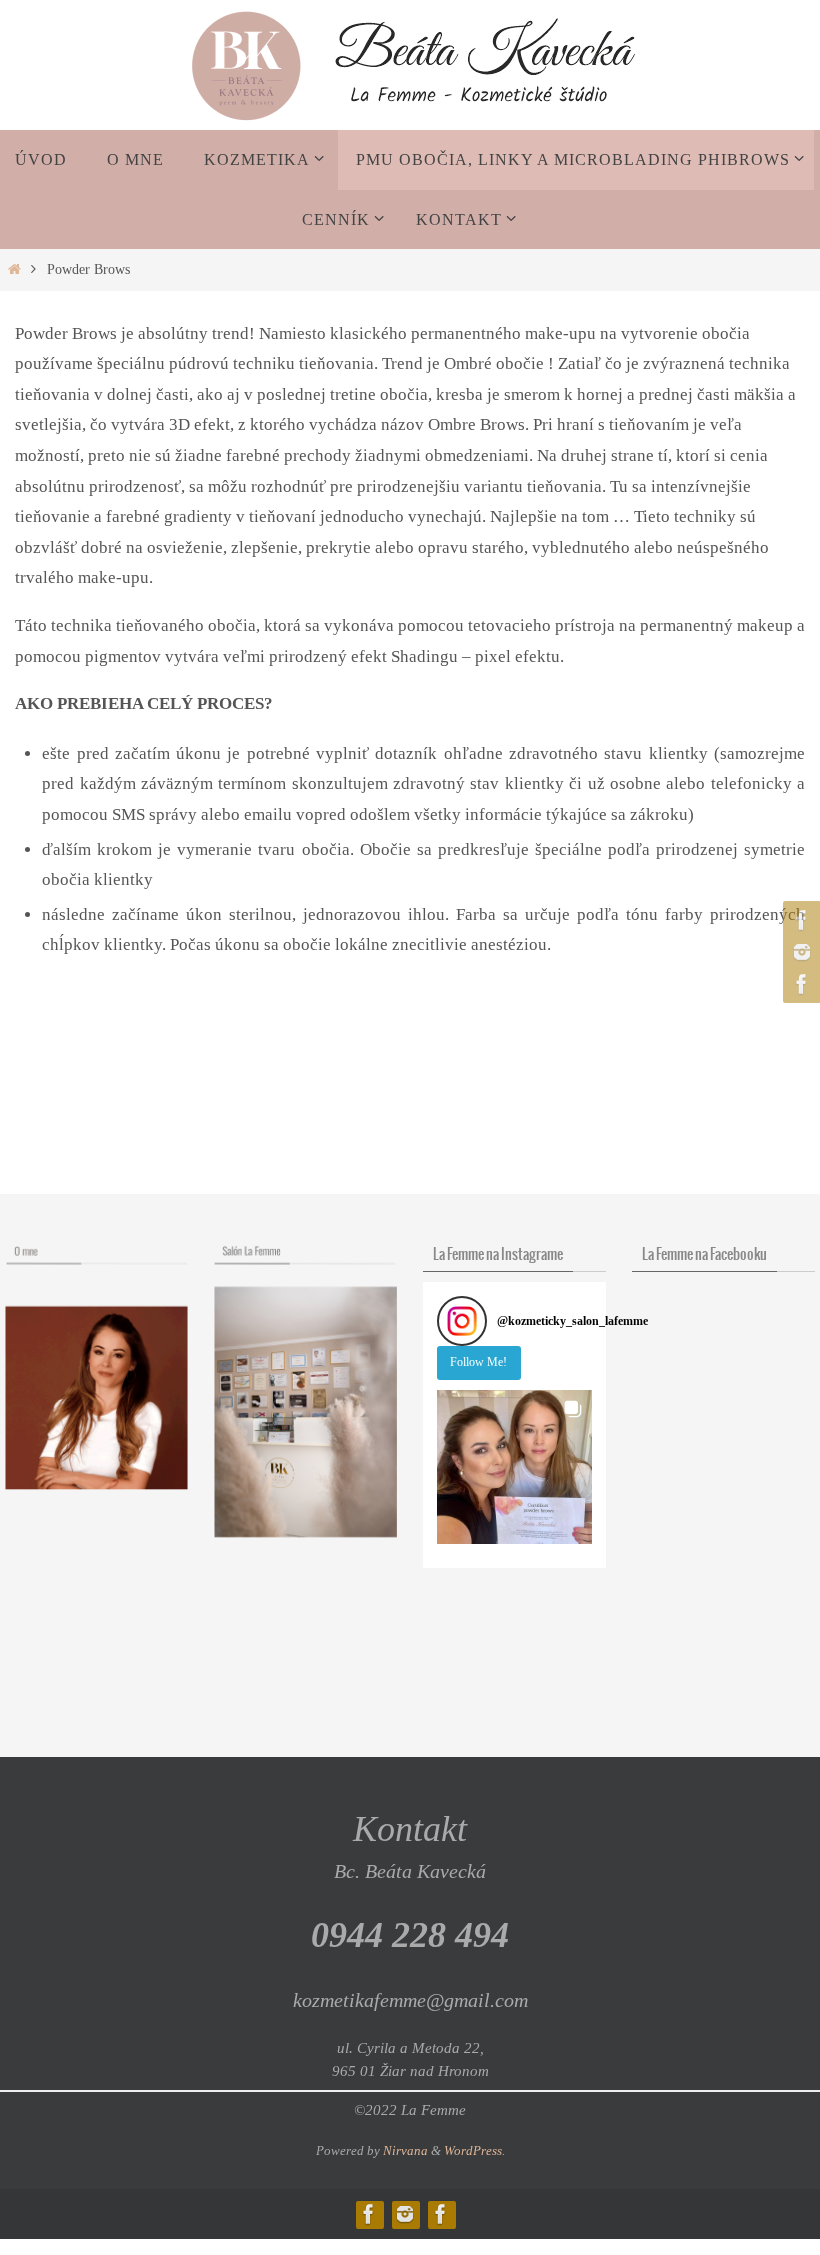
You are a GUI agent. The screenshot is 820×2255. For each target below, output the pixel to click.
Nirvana (405, 2150)
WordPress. (474, 2150)
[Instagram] (799, 952)
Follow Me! (478, 1362)
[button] (514, 1467)
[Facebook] (799, 920)
